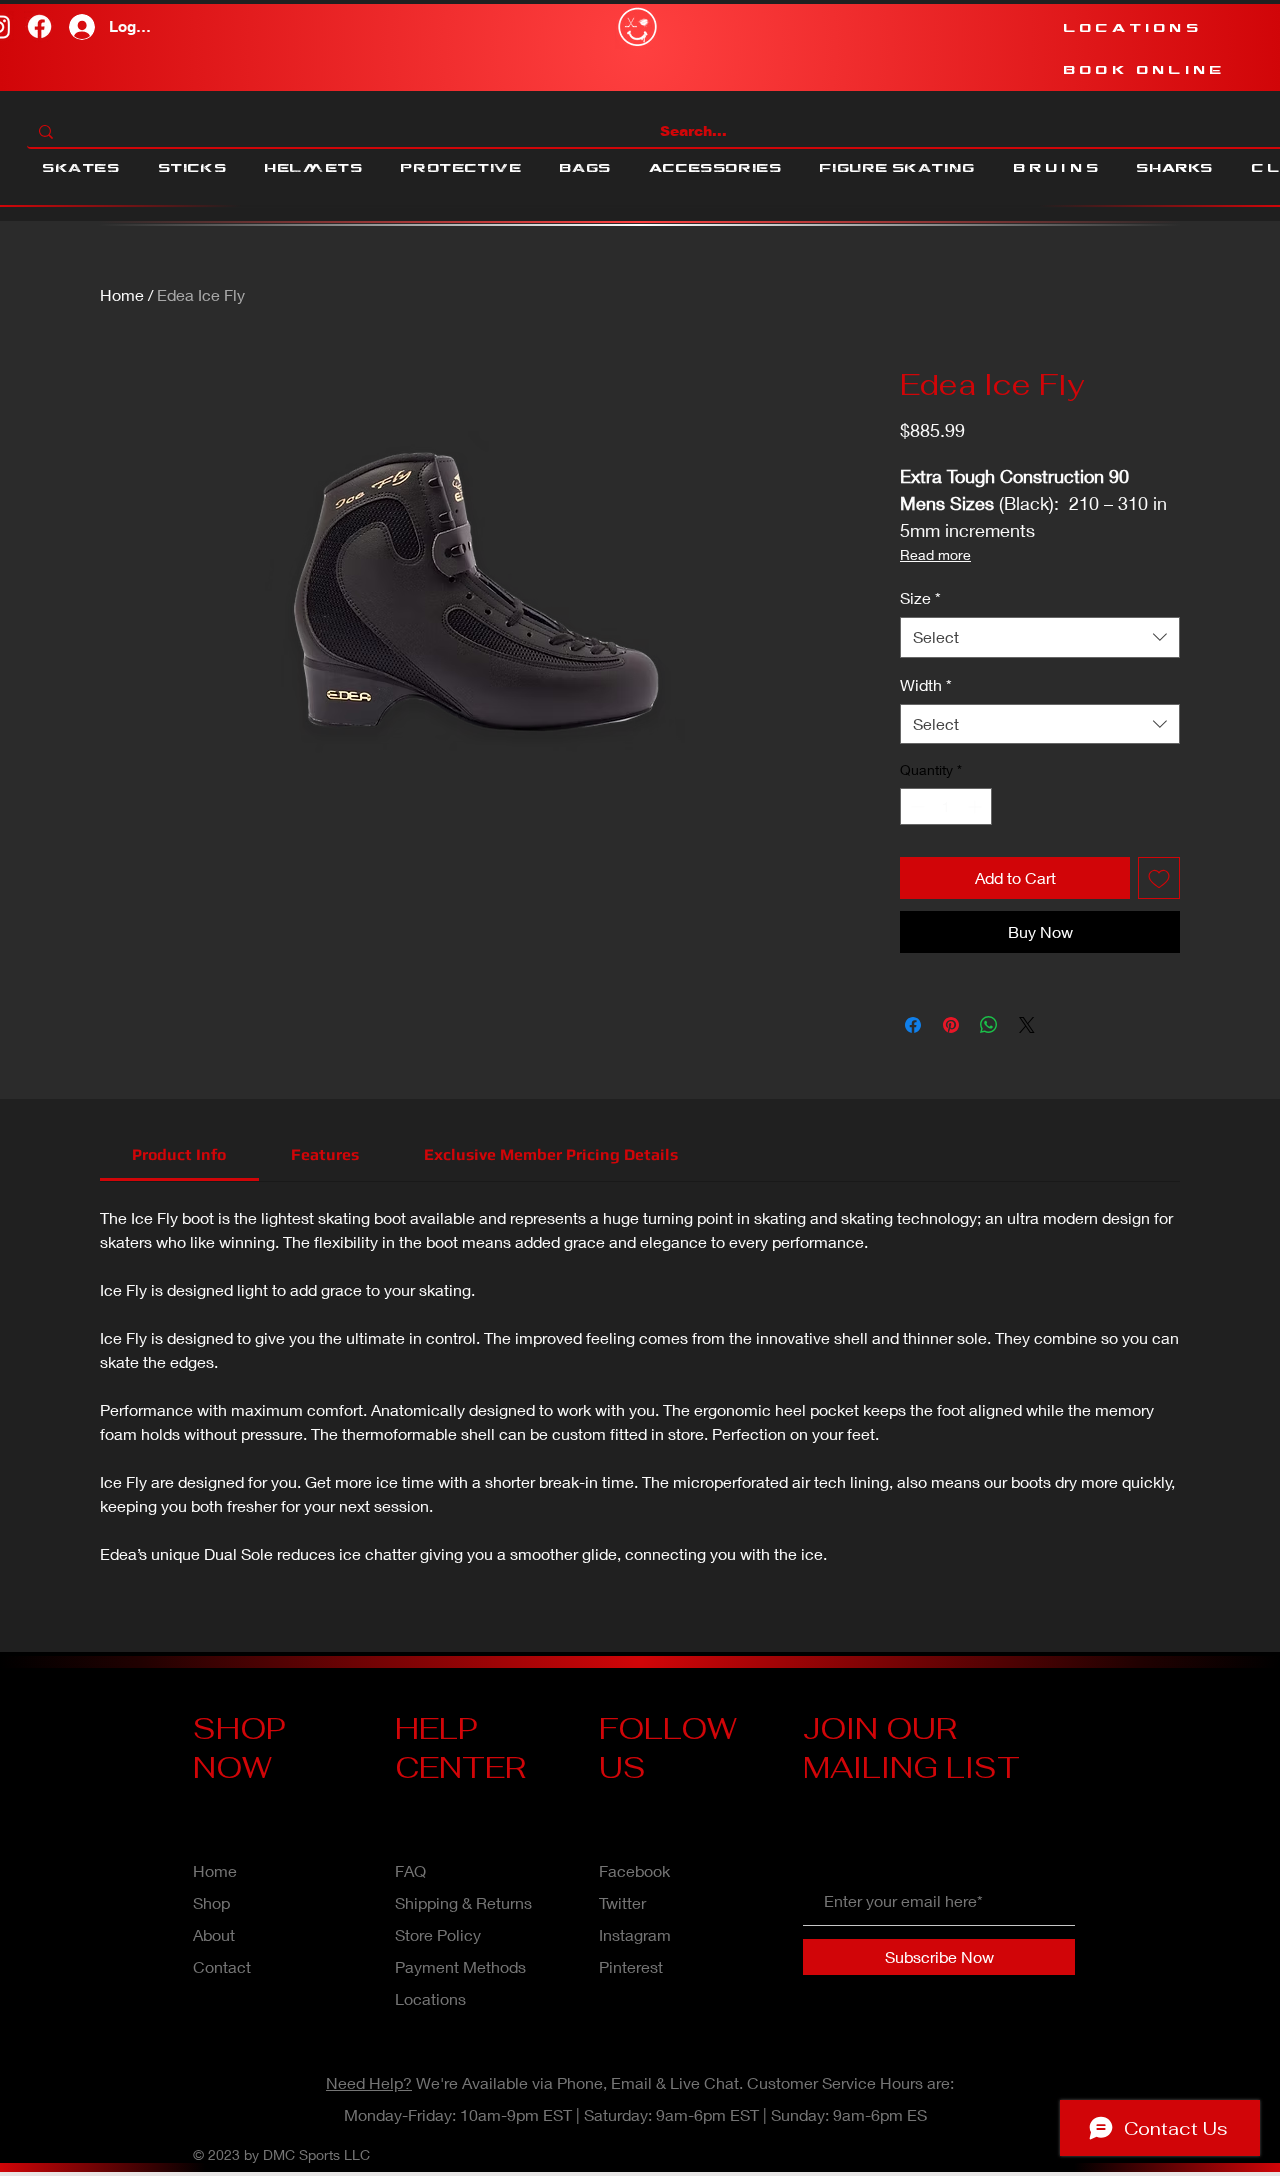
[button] (81, 168)
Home (122, 294)
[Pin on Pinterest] (951, 1025)
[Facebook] (39, 26)
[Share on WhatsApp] (989, 1025)
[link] (179, 1154)
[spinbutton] (946, 806)
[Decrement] (915, 806)
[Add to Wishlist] (1159, 878)
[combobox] (1040, 637)
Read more (935, 554)
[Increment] (976, 806)
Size (920, 597)
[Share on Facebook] (913, 1025)
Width (926, 684)
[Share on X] (1027, 1025)
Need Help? (369, 2082)
